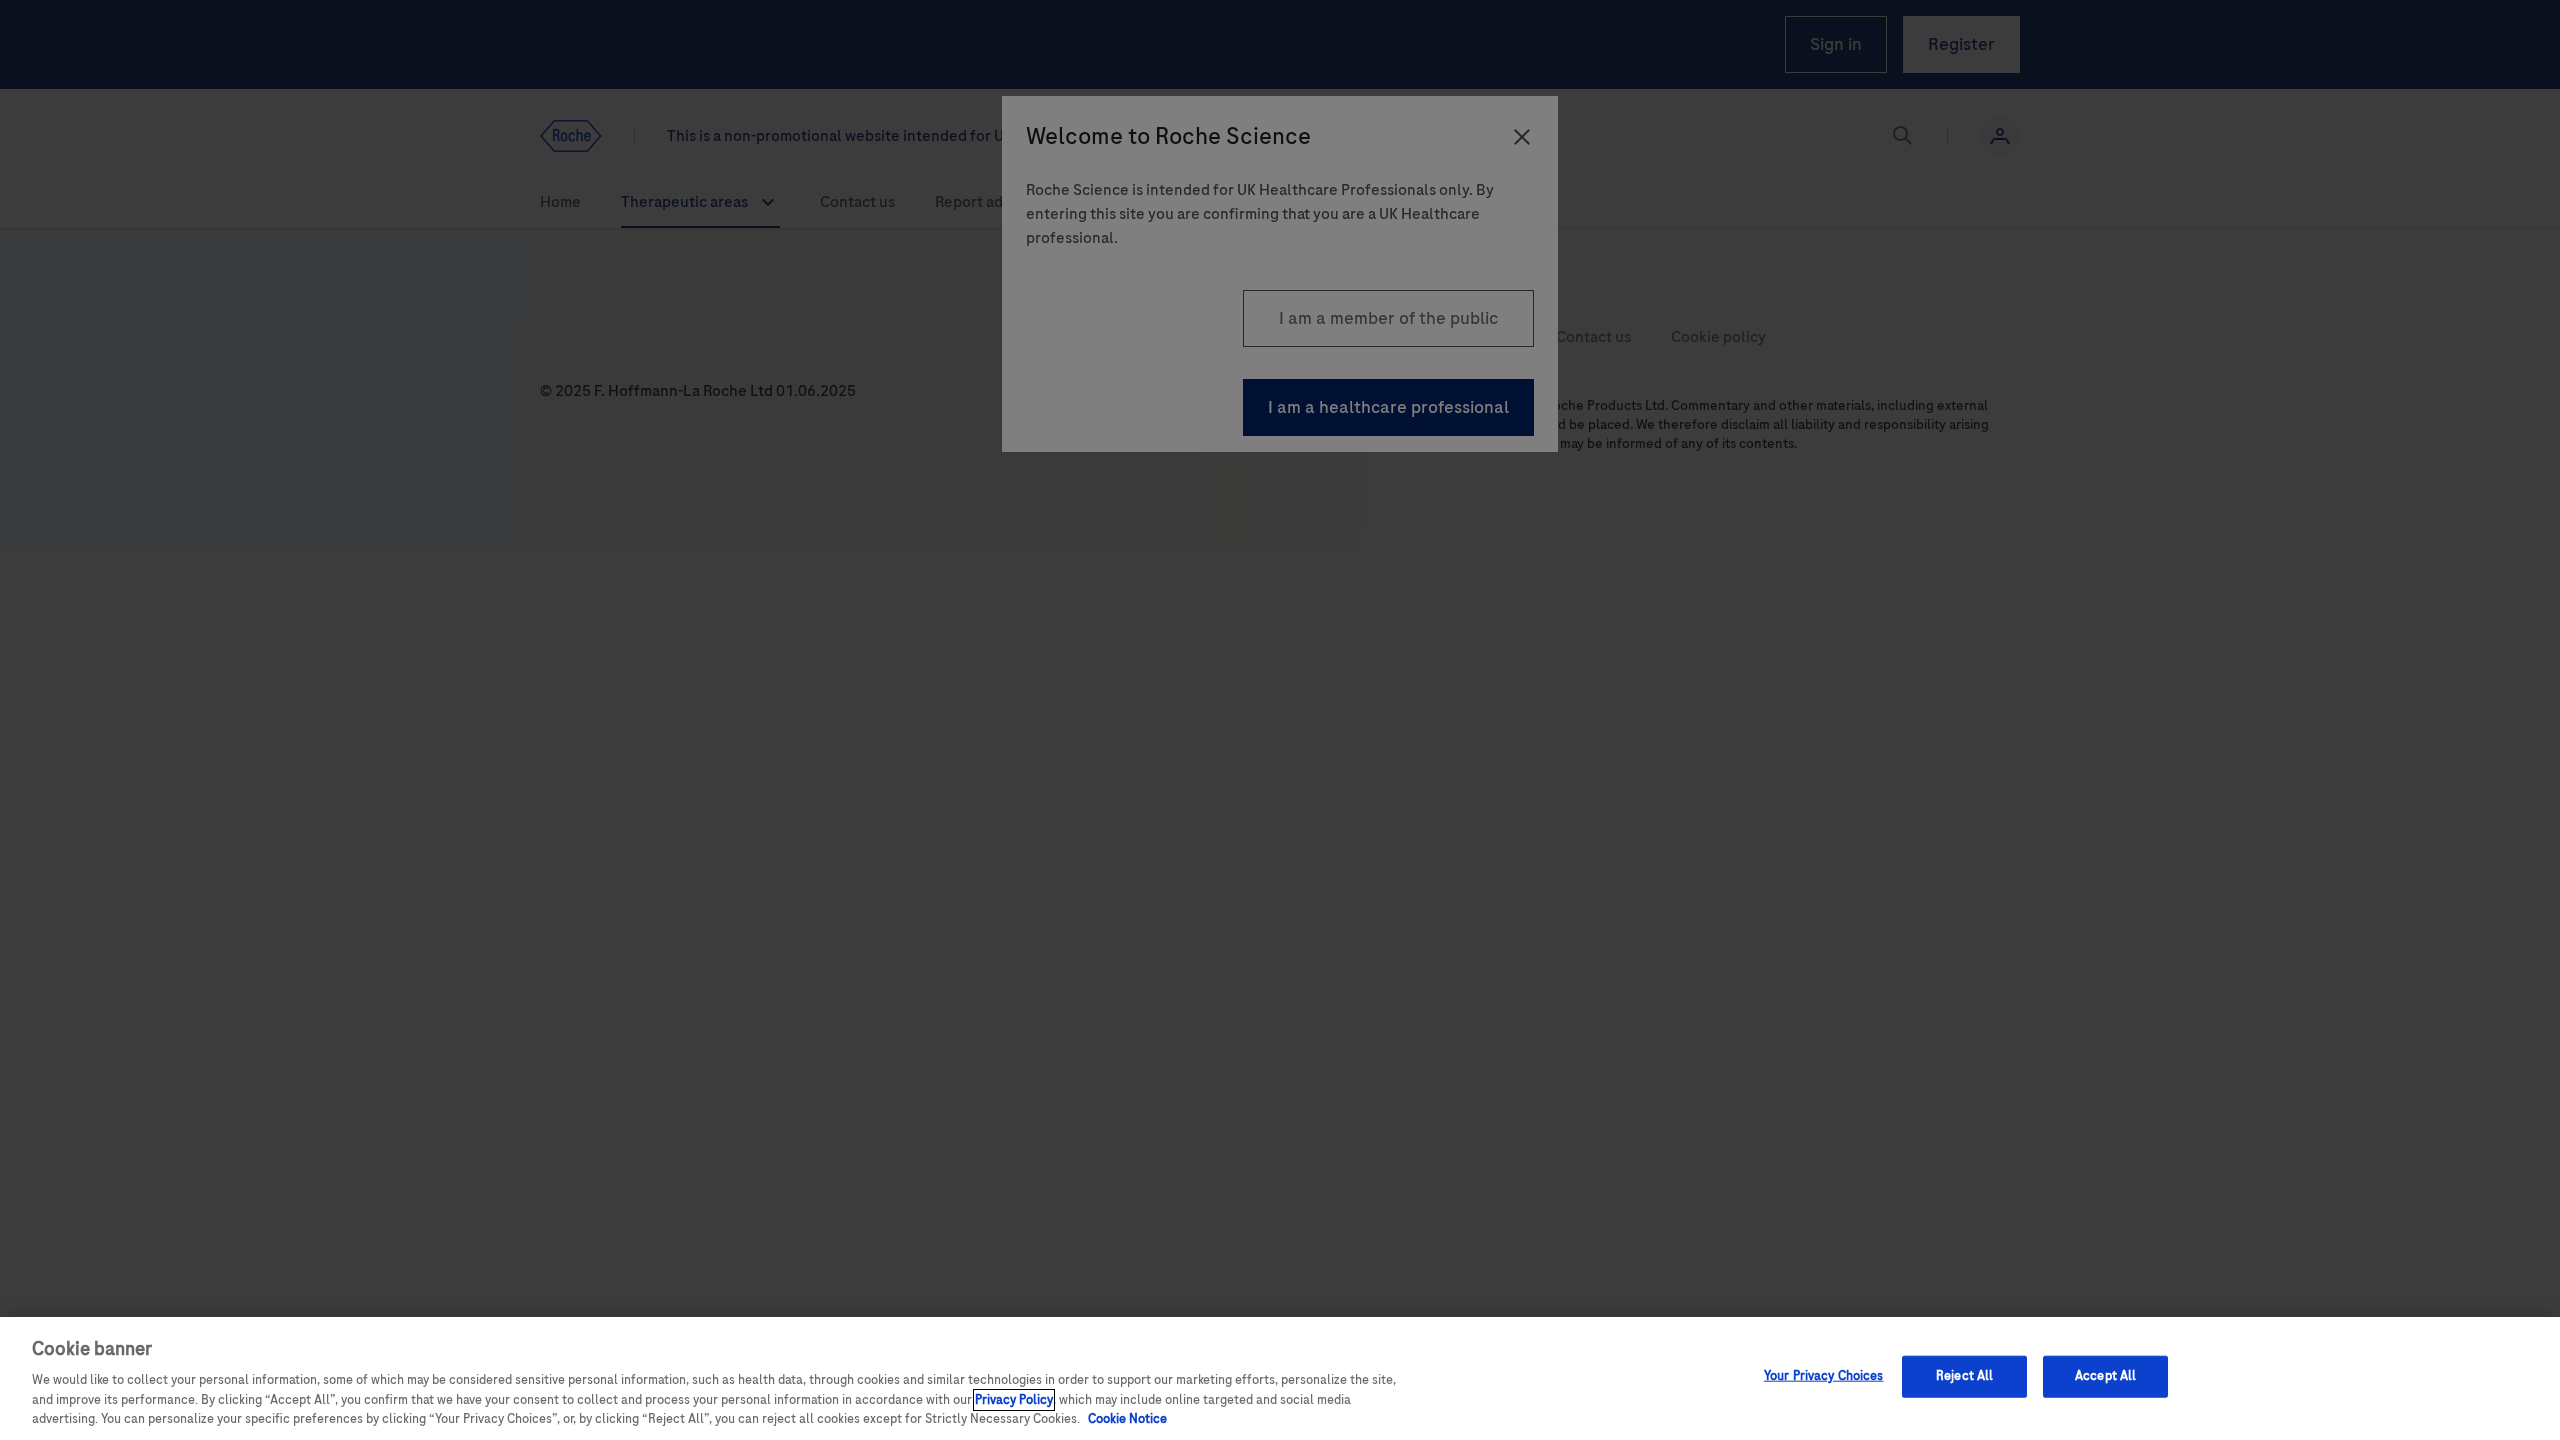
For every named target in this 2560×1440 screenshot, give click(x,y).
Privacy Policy (1014, 1400)
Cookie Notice (1127, 1419)
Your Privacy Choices (1824, 1376)
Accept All (2105, 1376)
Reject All (1964, 1376)
